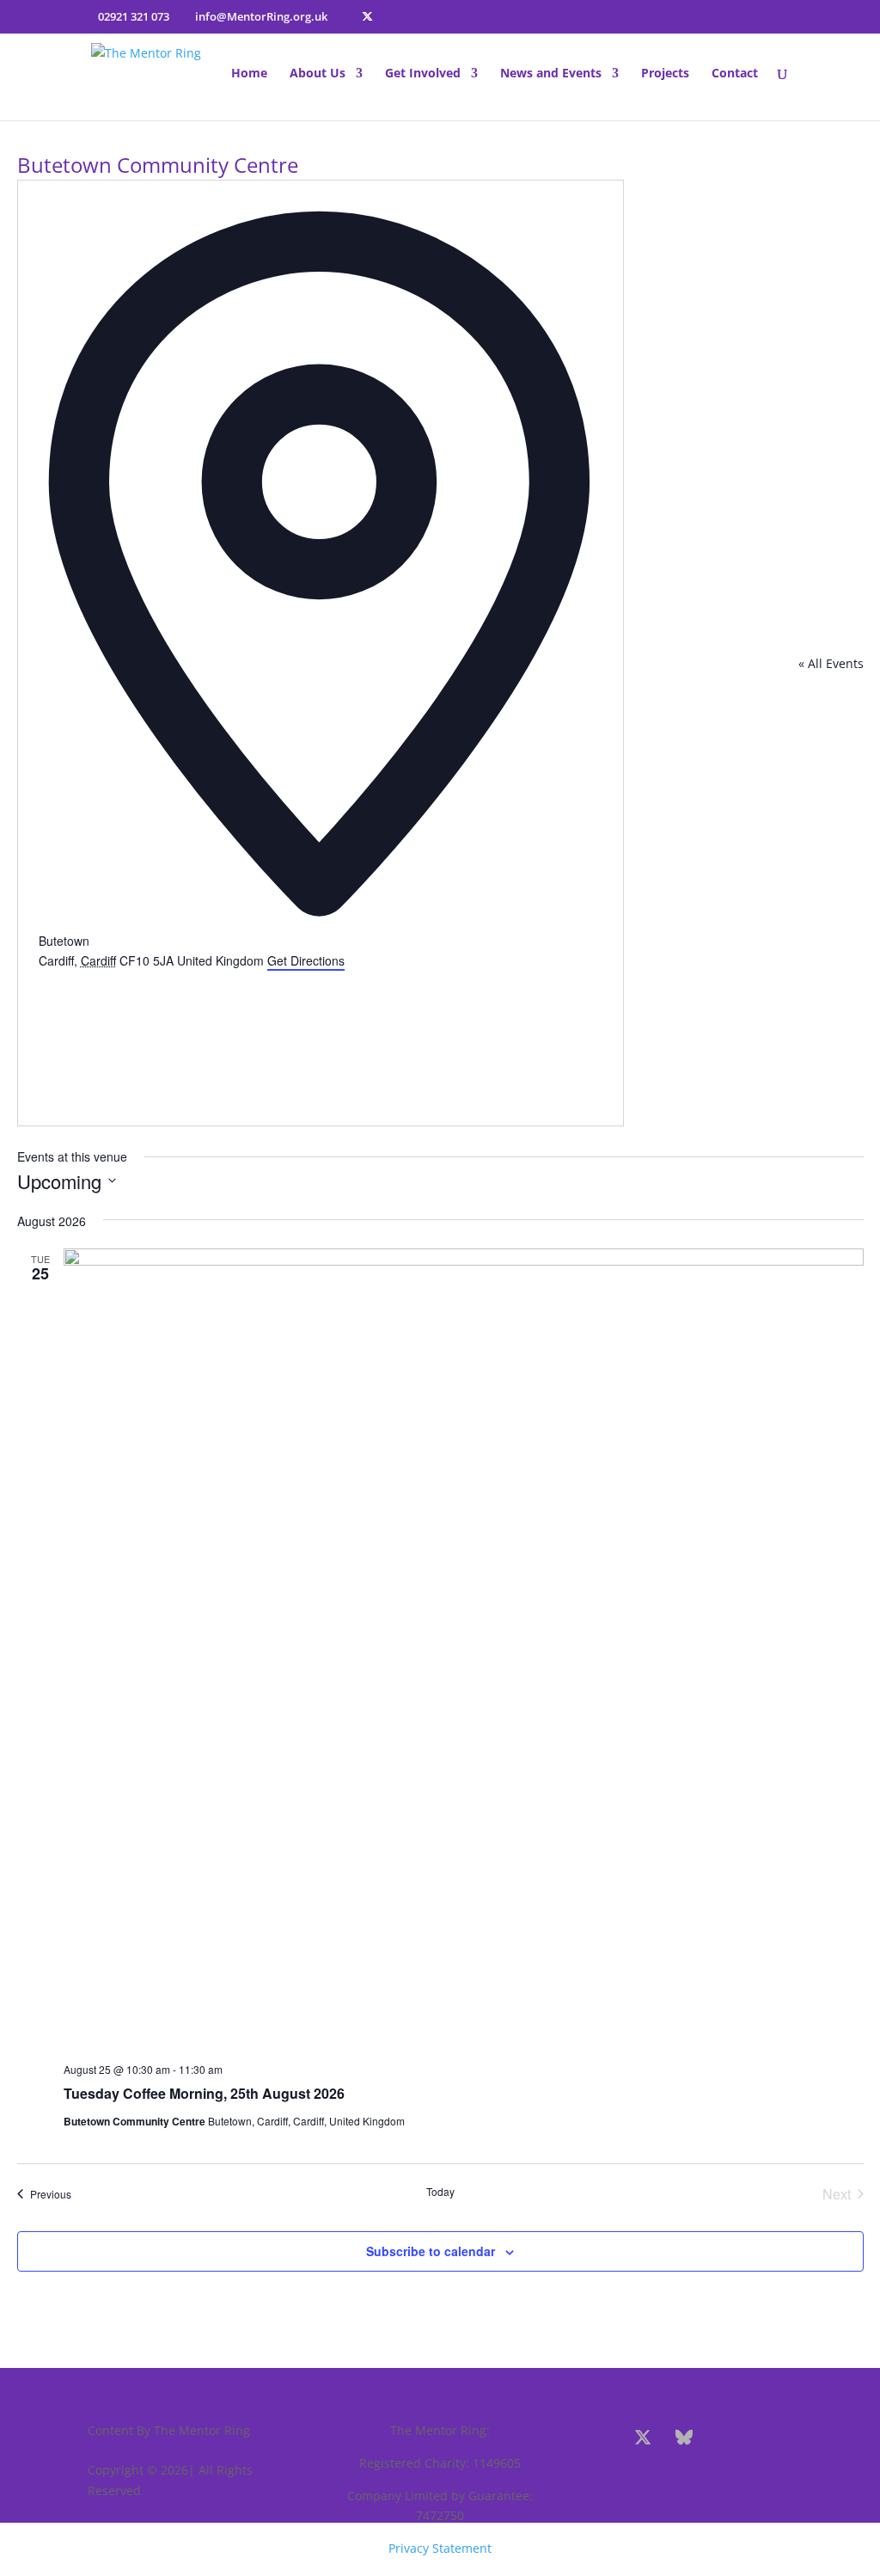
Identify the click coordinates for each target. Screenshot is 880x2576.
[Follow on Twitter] (643, 2438)
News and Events (551, 74)
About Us (318, 74)
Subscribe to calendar (431, 2251)
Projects (665, 74)
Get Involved (423, 74)
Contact (735, 74)
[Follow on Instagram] (725, 2438)
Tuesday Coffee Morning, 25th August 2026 (204, 2093)
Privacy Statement (440, 2548)
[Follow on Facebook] (602, 2438)
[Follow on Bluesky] (684, 2438)
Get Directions (306, 960)
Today (440, 2192)
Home (249, 74)
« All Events (831, 663)
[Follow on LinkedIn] (687, 2479)
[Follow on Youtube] (767, 2438)
